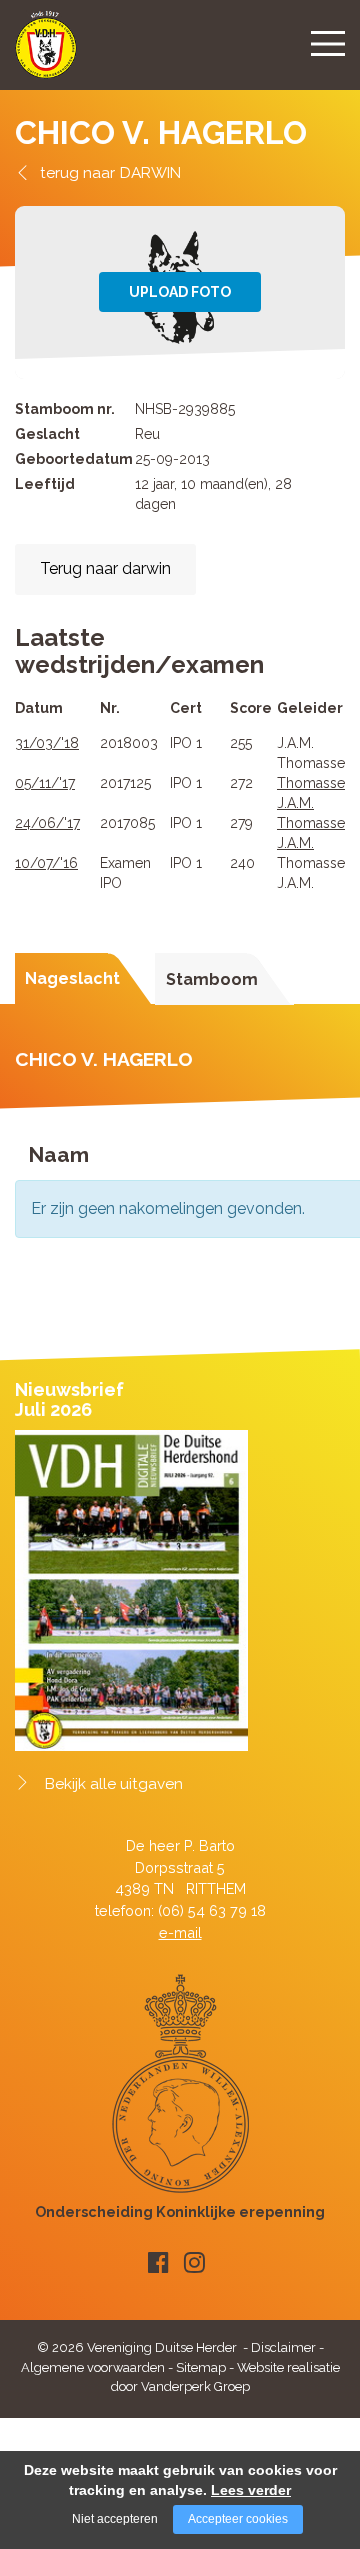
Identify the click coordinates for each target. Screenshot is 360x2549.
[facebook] (158, 2262)
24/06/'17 (47, 823)
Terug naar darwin (105, 568)
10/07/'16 (46, 863)
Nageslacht (72, 978)
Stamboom (212, 979)
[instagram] (194, 2262)
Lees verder (251, 2490)
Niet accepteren (115, 2519)
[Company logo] (46, 53)
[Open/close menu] (328, 43)
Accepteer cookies (238, 2519)
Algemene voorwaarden (93, 2367)
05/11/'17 (45, 783)
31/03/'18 (47, 743)
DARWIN (150, 172)
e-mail (180, 1932)
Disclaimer (283, 2347)
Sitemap (201, 2367)
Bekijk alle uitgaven (114, 1784)
